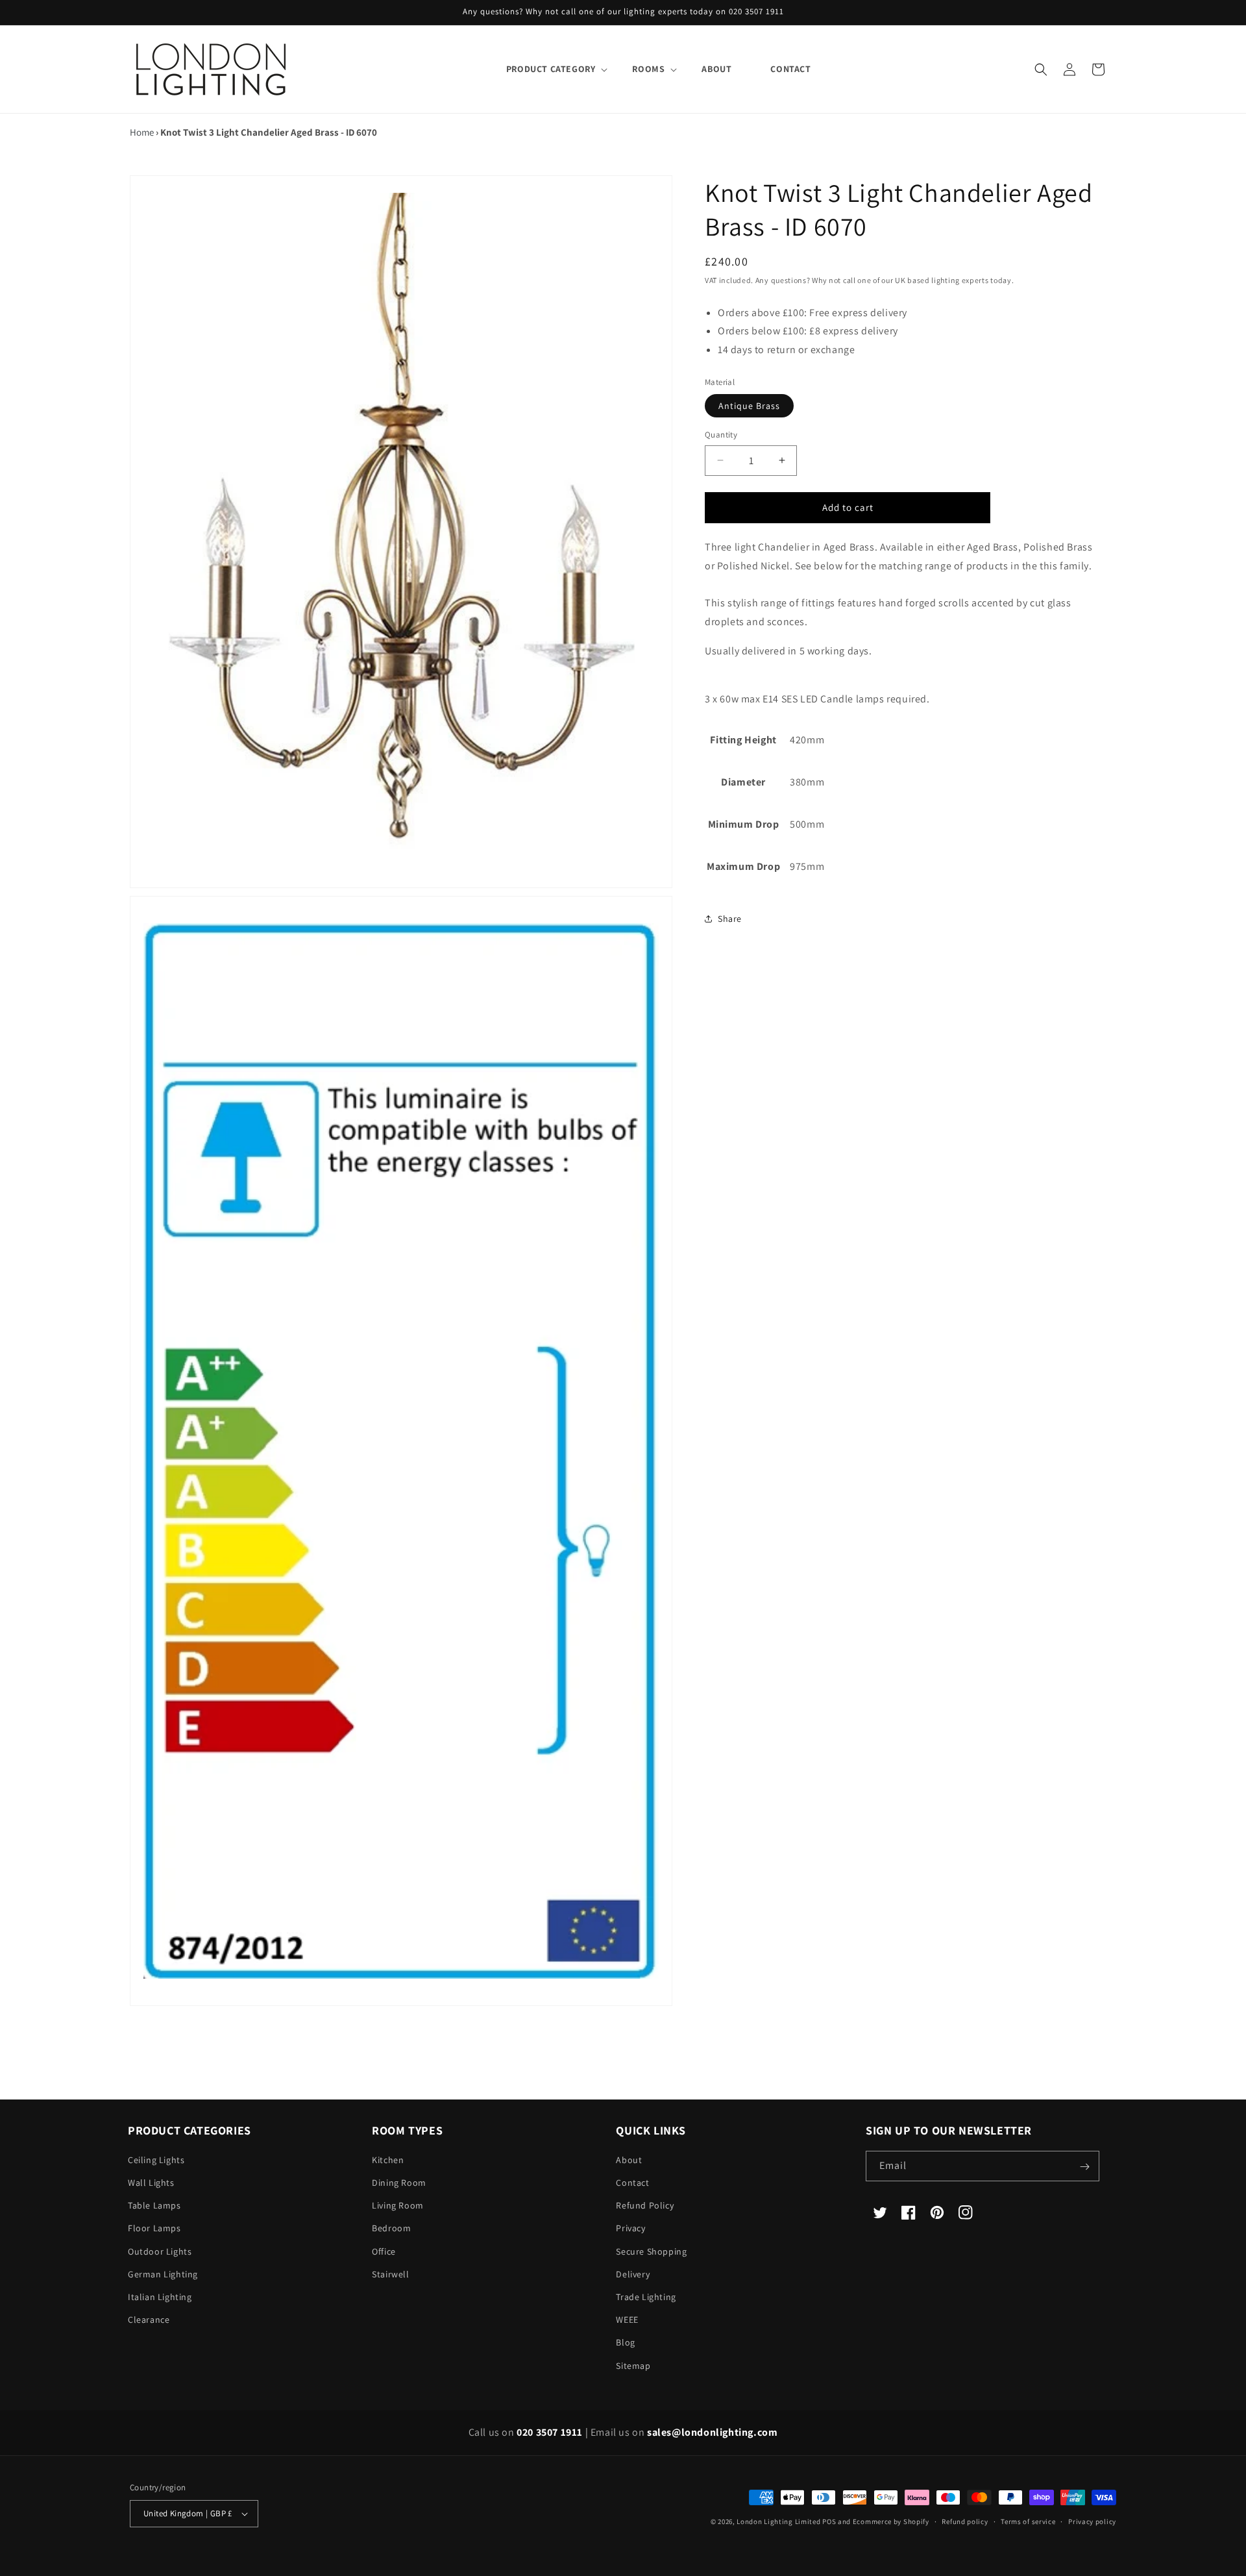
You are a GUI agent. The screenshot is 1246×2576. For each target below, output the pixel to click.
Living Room (398, 2206)
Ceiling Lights (156, 2161)
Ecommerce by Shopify (891, 2521)
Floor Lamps (154, 2229)
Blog (625, 2343)
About (629, 2161)
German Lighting (163, 2275)
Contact (632, 2183)
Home (142, 132)
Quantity (721, 435)
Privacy (630, 2229)
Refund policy (965, 2521)
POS (829, 2521)
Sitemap (633, 2366)
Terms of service (1028, 2521)
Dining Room (399, 2183)
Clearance (149, 2320)
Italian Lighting (160, 2297)
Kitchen (388, 2161)
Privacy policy (1092, 2521)
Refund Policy (645, 2206)
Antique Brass (749, 406)
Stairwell (390, 2275)
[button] (550, 69)
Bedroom (391, 2229)
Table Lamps (154, 2206)
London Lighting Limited (778, 2521)
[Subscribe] (1084, 2167)
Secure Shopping (651, 2252)
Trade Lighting (646, 2297)
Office (384, 2252)
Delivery (633, 2275)
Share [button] (730, 918)
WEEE (627, 2320)
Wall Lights (151, 2183)
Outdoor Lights (160, 2252)
